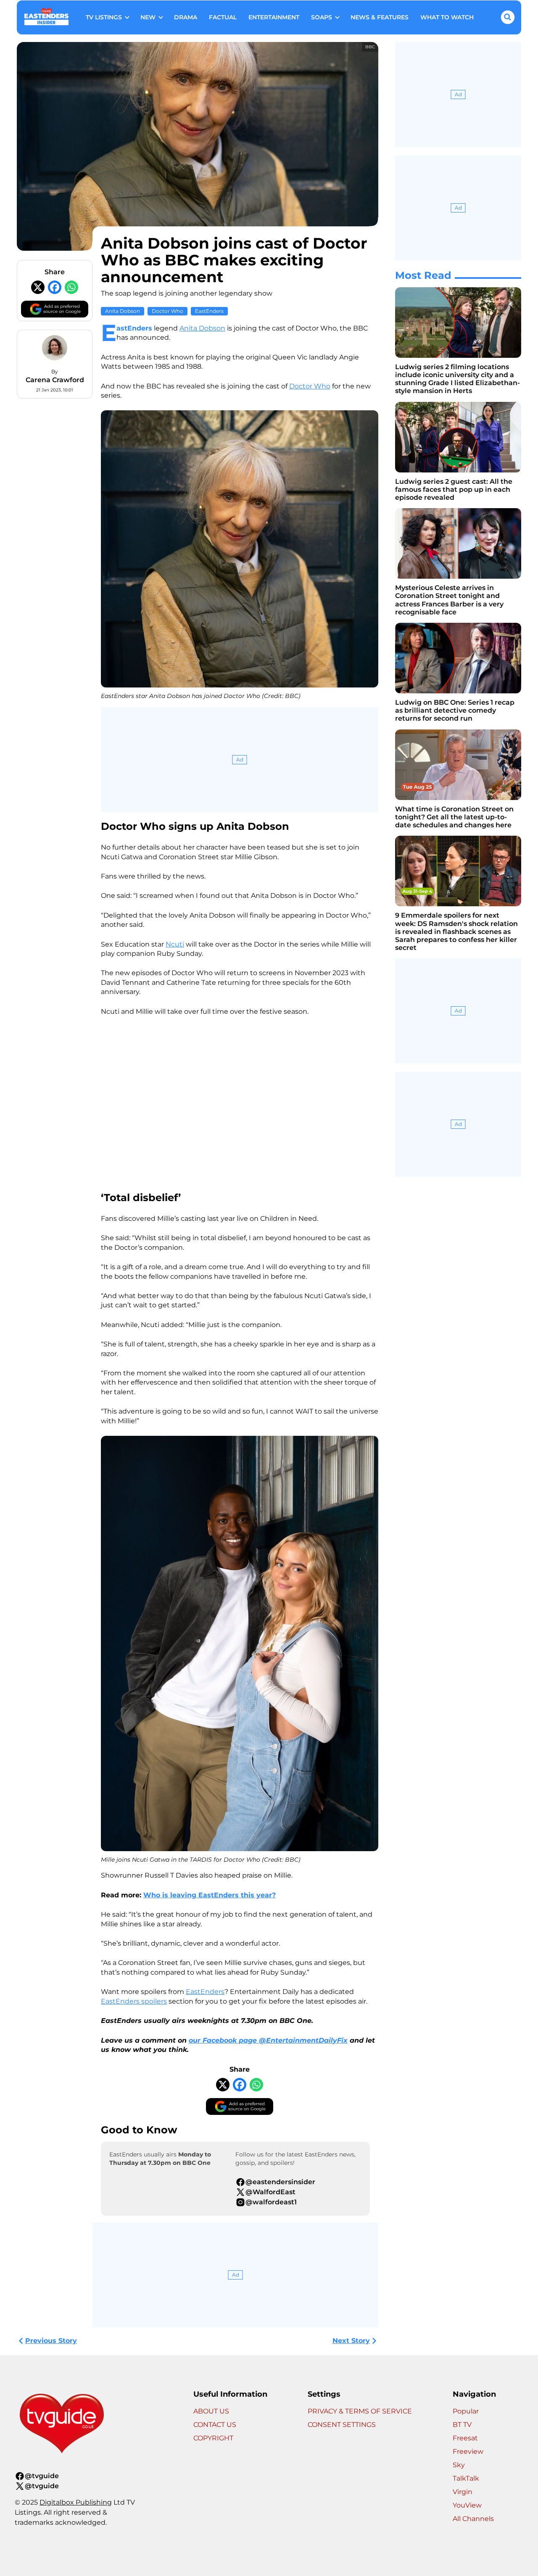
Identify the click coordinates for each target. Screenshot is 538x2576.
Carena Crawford (55, 380)
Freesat (465, 2438)
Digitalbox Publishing (76, 2502)
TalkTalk (466, 2478)
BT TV (462, 2425)
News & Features (380, 17)
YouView (467, 2505)
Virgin (463, 2492)
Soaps (322, 17)
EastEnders (209, 311)
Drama (186, 17)
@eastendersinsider (280, 2182)
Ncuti (175, 944)
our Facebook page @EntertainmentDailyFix (268, 2040)
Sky (459, 2465)
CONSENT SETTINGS (342, 2425)
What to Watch (447, 17)
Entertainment (274, 17)
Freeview (468, 2451)
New (148, 17)
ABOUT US (211, 2411)
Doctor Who (167, 311)
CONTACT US (215, 2425)
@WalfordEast (270, 2192)
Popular (466, 2411)
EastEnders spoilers (134, 2001)
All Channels (473, 2519)
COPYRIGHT (213, 2438)
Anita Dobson (123, 311)
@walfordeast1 (271, 2202)
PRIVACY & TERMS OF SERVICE (360, 2411)
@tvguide (42, 2476)
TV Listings (104, 17)
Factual (223, 17)
